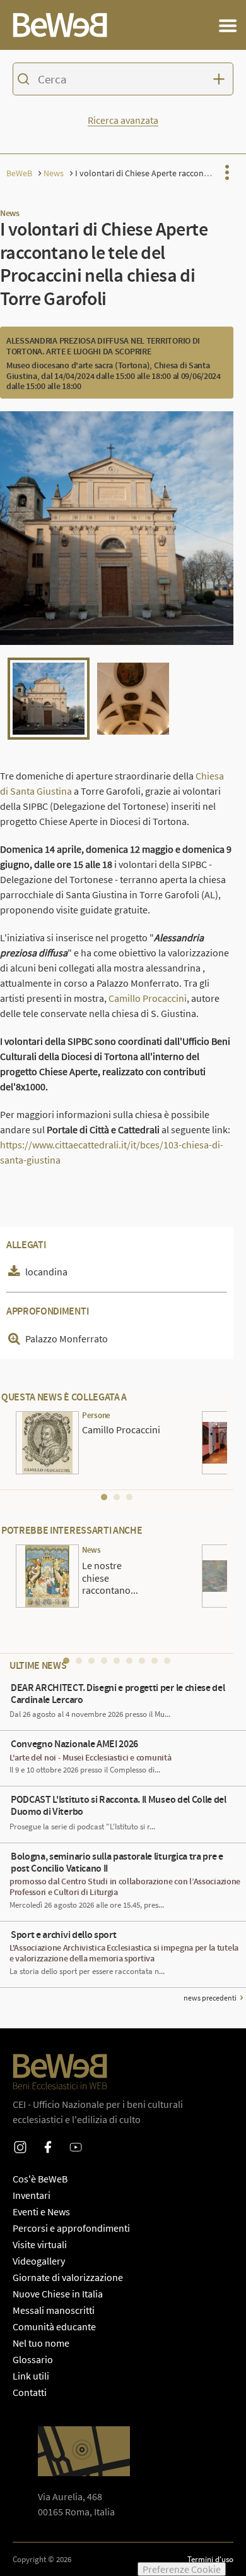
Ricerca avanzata (123, 120)
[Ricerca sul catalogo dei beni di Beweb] (123, 81)
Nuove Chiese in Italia (58, 2294)
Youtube (76, 2139)
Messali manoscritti (54, 2310)
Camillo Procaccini (148, 998)
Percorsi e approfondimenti (71, 2228)
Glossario (33, 2359)
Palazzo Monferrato (67, 1339)
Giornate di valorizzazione (68, 2277)
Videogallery (39, 2261)
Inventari (32, 2195)
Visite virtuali (40, 2244)
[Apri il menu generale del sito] (228, 25)
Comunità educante (54, 2326)
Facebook (48, 2139)
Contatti (30, 2392)
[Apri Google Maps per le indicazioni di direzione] (84, 2451)
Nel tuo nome (41, 2343)
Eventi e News (41, 2212)
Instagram (20, 2139)
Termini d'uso (210, 2559)
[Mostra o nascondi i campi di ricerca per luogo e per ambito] (221, 79)
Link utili (31, 2376)
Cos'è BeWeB (40, 2179)
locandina (46, 1272)
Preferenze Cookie (182, 2569)
